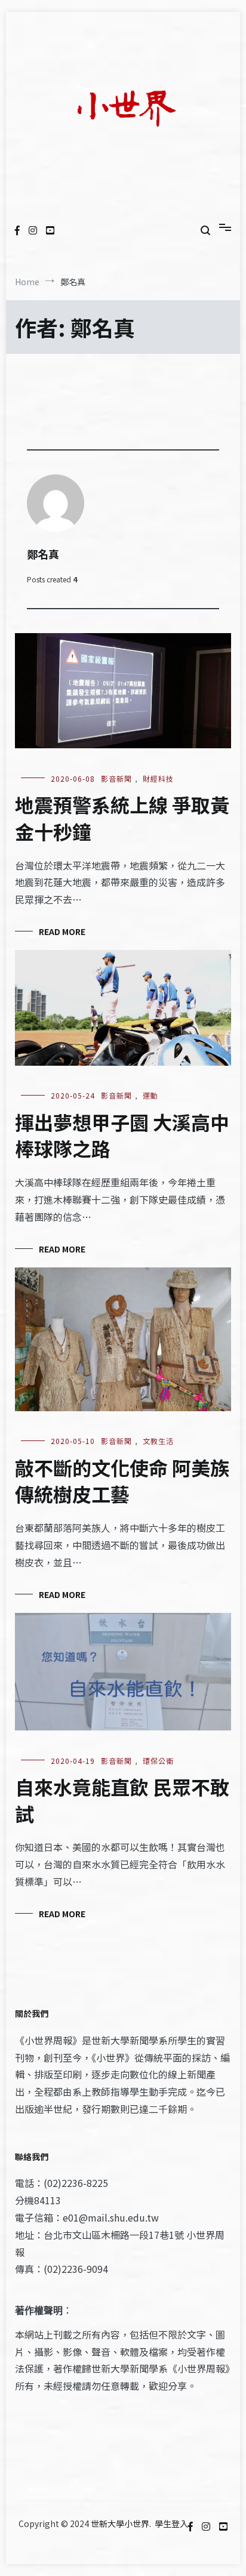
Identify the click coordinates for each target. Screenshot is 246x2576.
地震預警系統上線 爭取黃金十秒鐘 (122, 818)
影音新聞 (116, 778)
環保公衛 (158, 1761)
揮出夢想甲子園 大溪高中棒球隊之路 (122, 1135)
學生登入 (171, 2523)
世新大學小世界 (120, 2523)
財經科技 (158, 778)
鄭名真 (43, 554)
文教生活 (158, 1441)
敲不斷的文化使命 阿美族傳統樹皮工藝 (122, 1481)
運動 (150, 1095)
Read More (62, 931)
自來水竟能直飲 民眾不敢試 (122, 1800)
